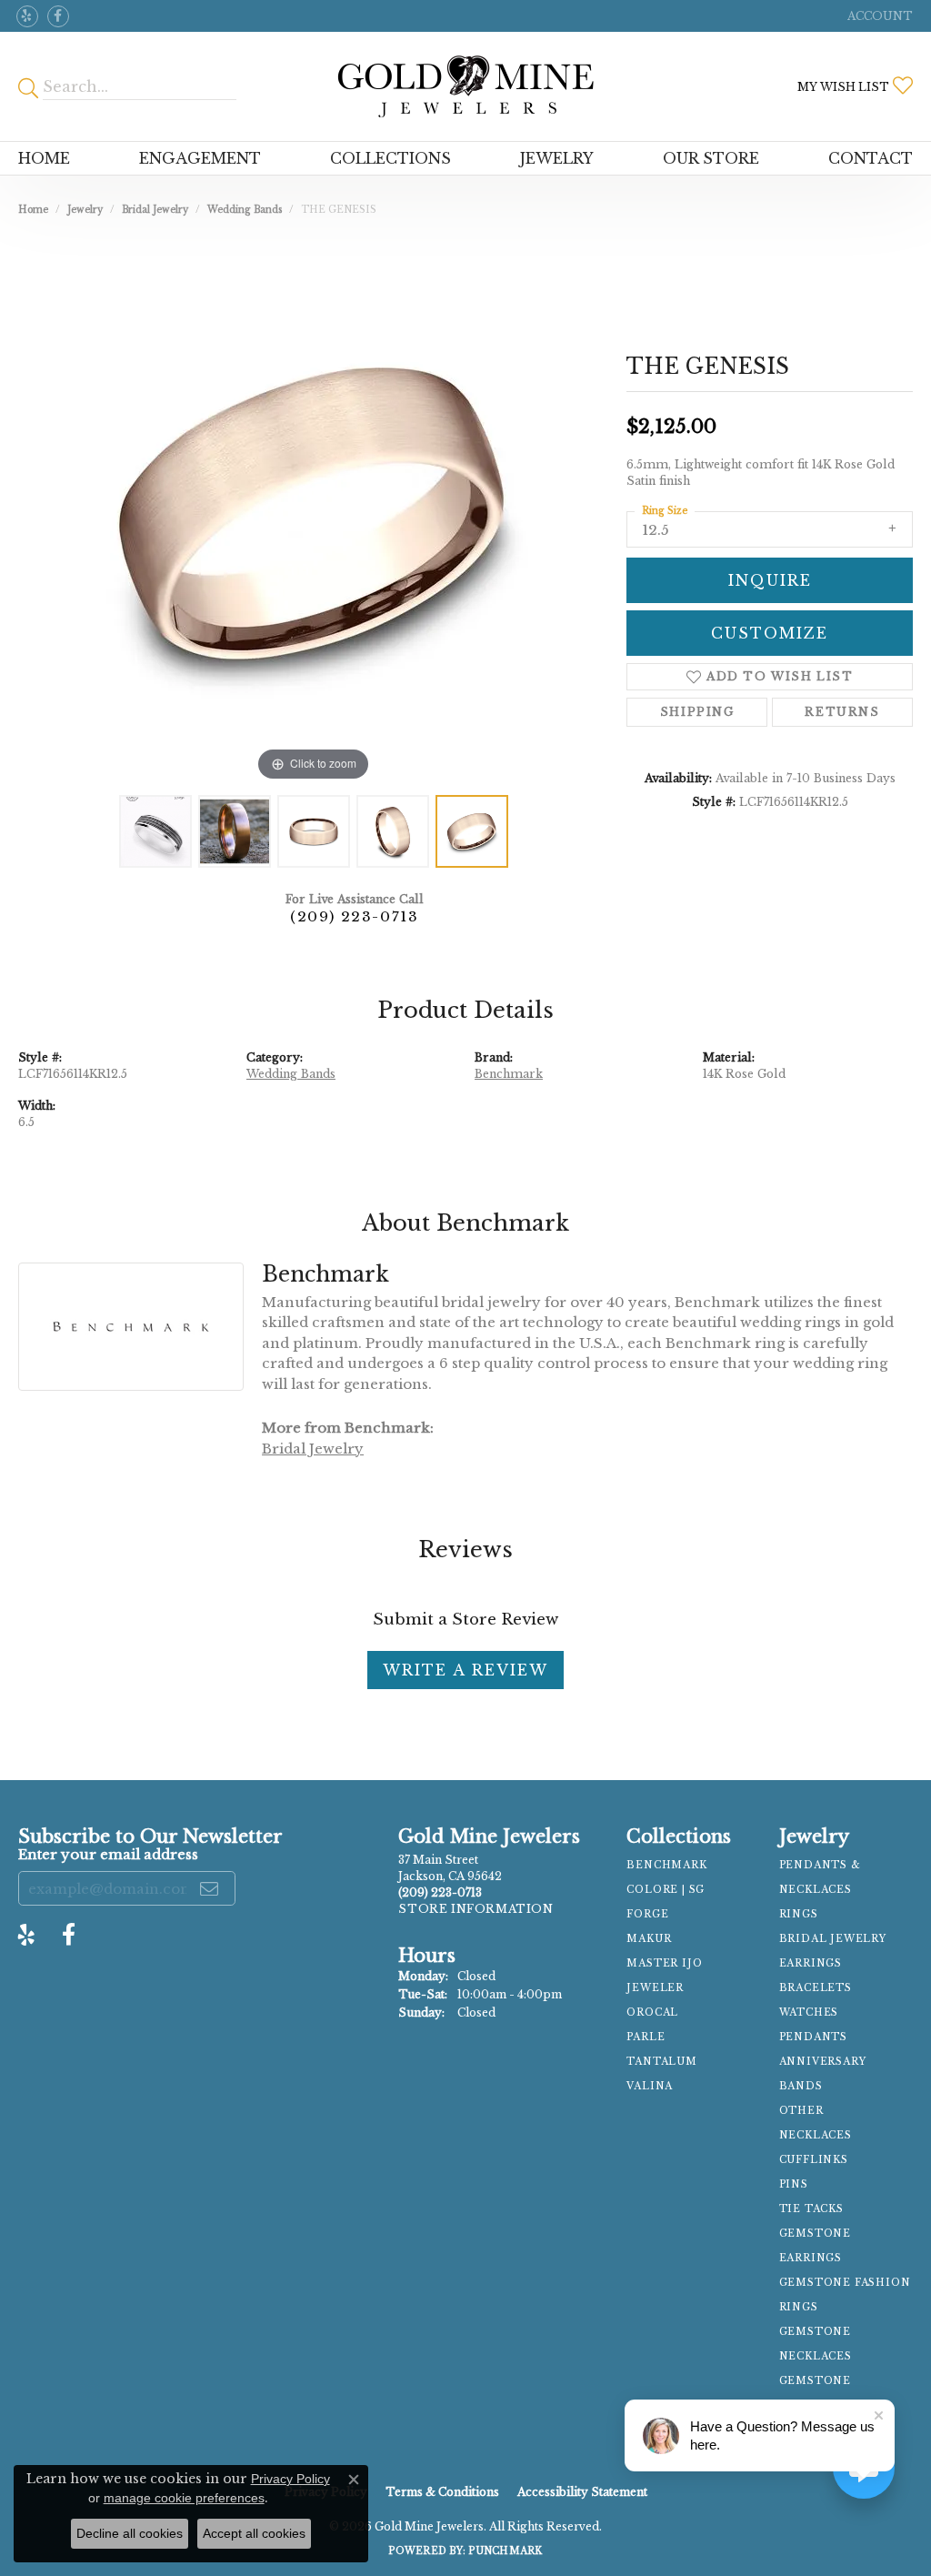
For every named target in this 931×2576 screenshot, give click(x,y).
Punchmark (505, 2551)
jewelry (85, 210)
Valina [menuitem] (650, 2086)
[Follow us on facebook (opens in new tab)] (58, 16)
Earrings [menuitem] (811, 1963)
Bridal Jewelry (155, 210)
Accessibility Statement (582, 2492)
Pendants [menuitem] (813, 2037)
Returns (842, 712)
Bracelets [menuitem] (816, 1988)
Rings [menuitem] (799, 1914)
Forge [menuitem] (647, 1914)
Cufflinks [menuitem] (814, 2160)
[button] (878, 16)
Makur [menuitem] (649, 1939)
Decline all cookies (130, 2533)
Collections (390, 158)
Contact (871, 158)
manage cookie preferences (184, 2498)
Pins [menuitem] (794, 2184)
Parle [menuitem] (646, 2037)
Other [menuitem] (801, 2111)
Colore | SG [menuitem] (666, 1890)
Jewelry (557, 158)
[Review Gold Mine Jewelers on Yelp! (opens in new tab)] (27, 16)
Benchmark (509, 1074)
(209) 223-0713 (354, 916)
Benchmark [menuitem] (666, 1865)
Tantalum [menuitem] (661, 2062)
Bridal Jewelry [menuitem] (833, 1939)
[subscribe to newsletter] (210, 1888)
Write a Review (465, 1670)
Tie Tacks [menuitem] (811, 2209)
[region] (314, 513)
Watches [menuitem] (809, 2012)
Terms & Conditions (442, 2492)
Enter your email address (108, 1854)
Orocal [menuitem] (652, 2012)
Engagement (200, 158)
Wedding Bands (245, 210)
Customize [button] (770, 633)
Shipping (697, 712)
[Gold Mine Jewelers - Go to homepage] (466, 86)
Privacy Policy (290, 2479)
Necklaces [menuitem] (816, 2135)
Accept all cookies (254, 2533)
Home (44, 158)
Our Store (711, 158)
